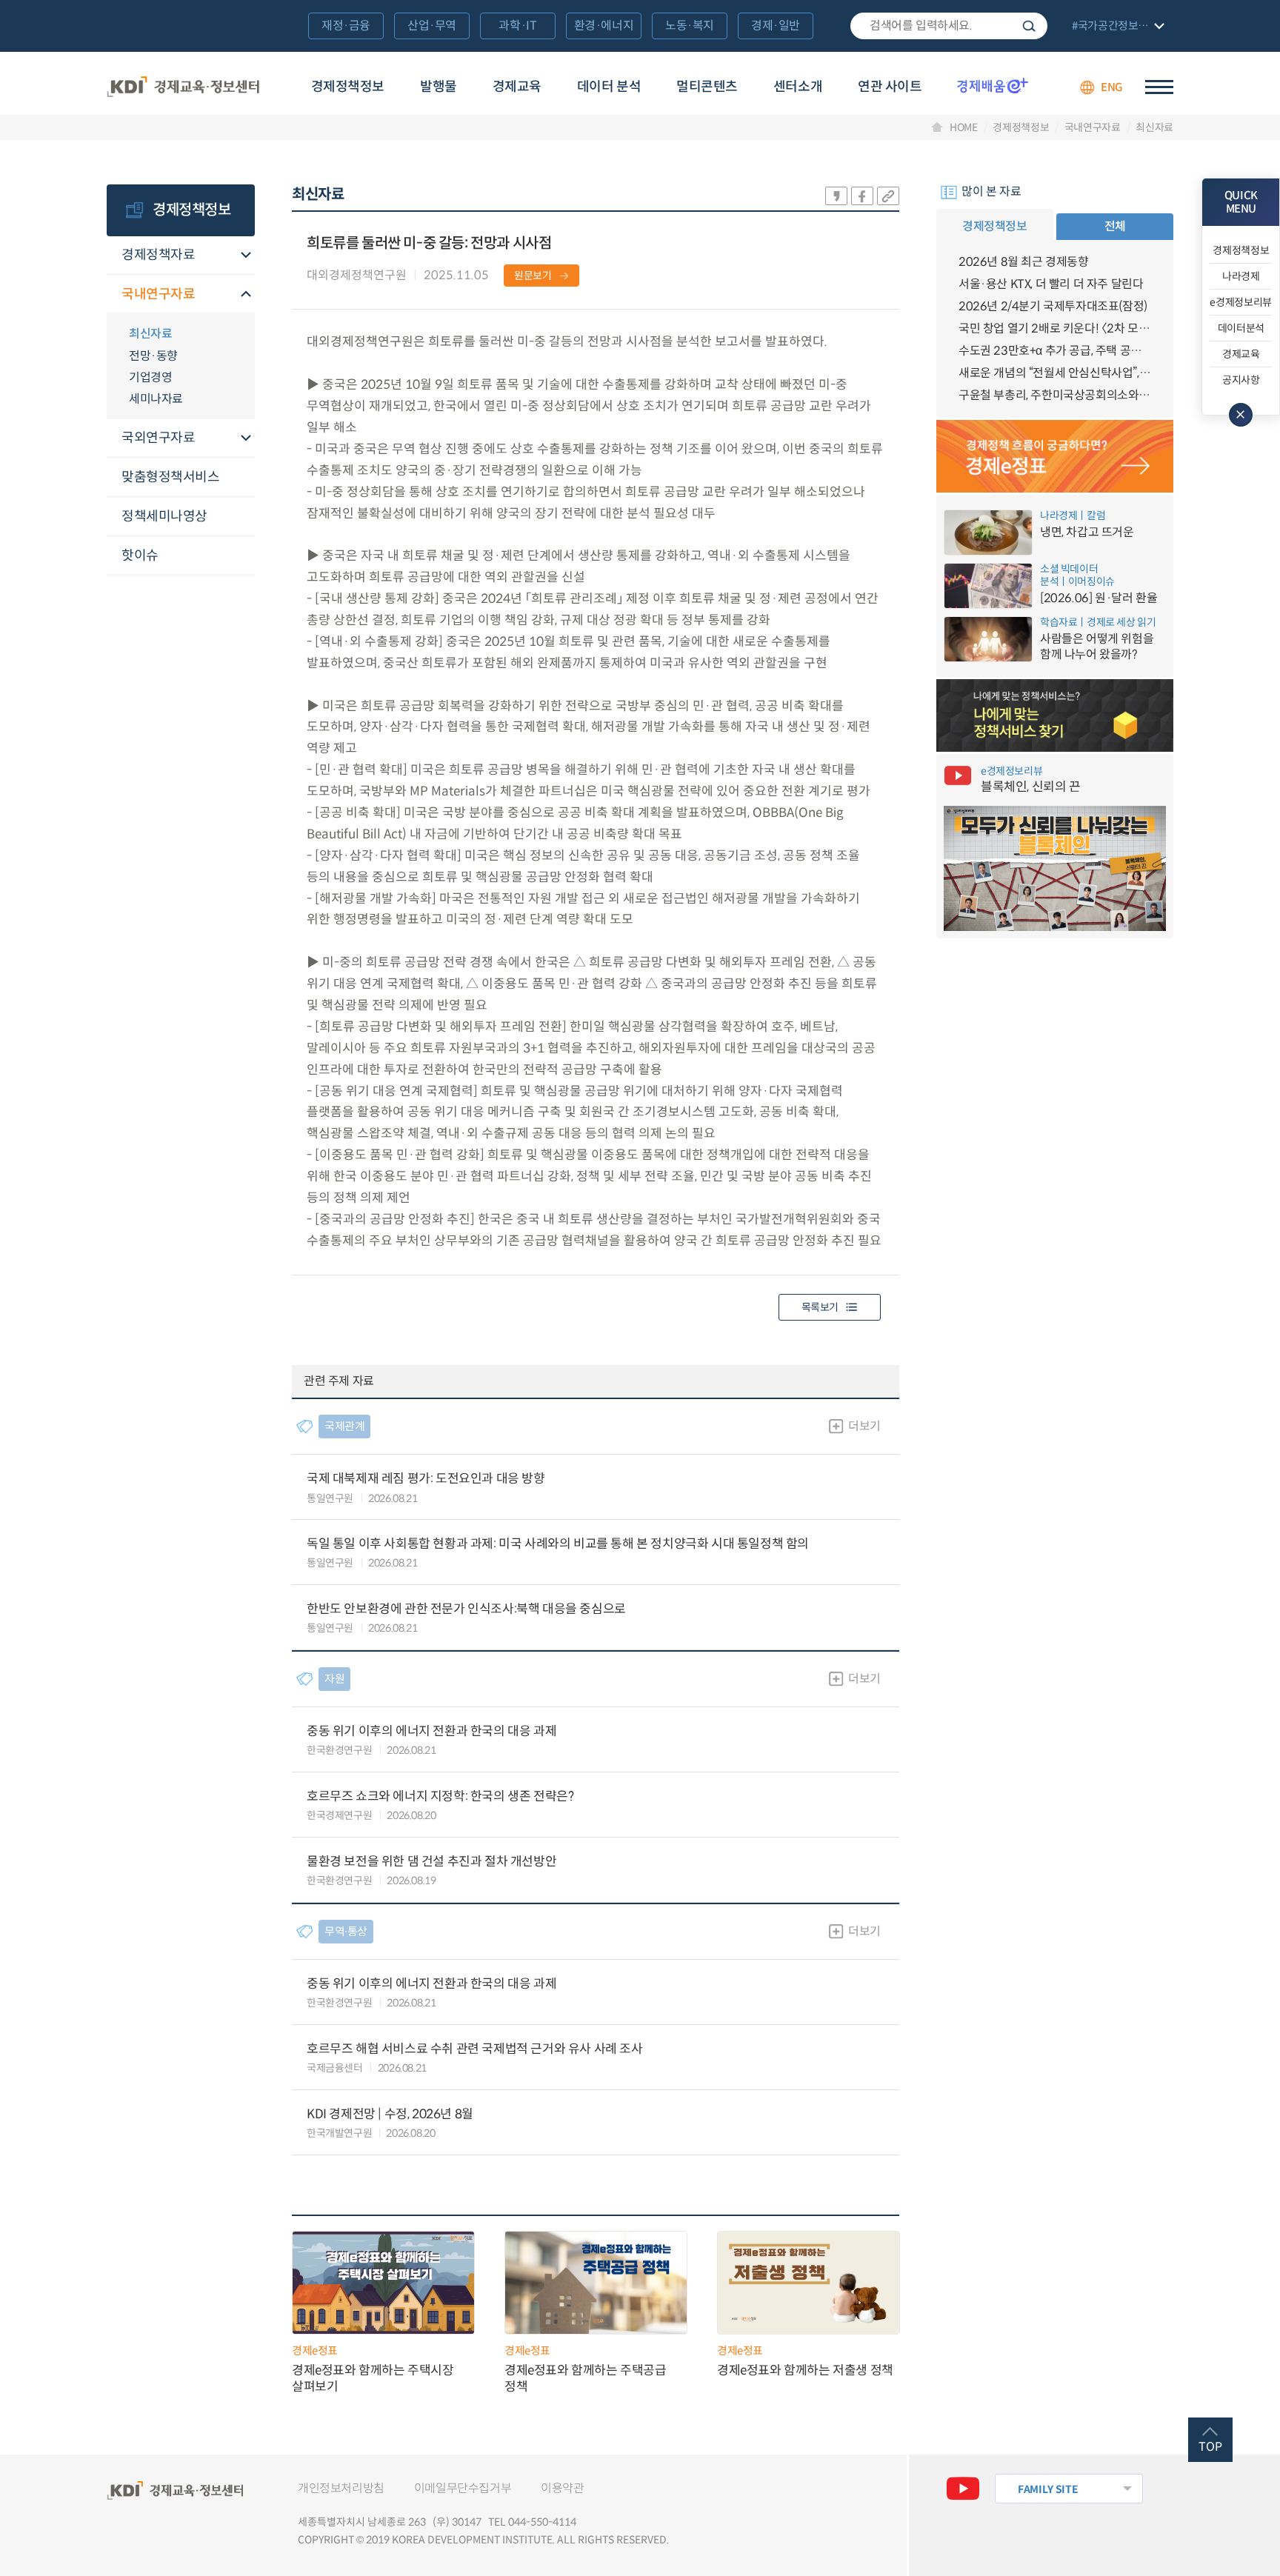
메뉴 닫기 (1241, 415)
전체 (1115, 226)
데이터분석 (1241, 328)
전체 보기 (1116, 27)
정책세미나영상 (164, 516)
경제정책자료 (158, 255)
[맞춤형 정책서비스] (1055, 715)
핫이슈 (140, 555)
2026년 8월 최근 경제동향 (1024, 262)
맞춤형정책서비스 (170, 477)
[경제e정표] (1055, 456)
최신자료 (1154, 127)
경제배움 (993, 85)
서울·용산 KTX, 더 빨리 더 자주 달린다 (1051, 284)
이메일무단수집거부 (463, 2488)
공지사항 (1241, 380)
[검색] (949, 26)
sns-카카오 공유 (836, 196)
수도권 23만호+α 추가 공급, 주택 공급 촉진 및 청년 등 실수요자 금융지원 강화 (1055, 351)
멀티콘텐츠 (707, 87)
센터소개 (798, 87)
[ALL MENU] (1159, 87)
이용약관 (562, 2488)
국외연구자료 (158, 438)
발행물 (439, 87)
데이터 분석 (609, 87)
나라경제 (1241, 276)
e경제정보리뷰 (1241, 302)
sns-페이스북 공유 (862, 196)
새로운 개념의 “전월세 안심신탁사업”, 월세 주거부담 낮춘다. (1055, 373)
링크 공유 (888, 196)
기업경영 (150, 377)
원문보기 (533, 276)
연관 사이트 (890, 87)
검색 (1029, 26)
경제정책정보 (348, 87)
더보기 (864, 1426)
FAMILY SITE (1048, 2489)
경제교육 (517, 87)
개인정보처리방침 (341, 2488)
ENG (1112, 87)
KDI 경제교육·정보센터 (183, 87)
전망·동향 (153, 356)
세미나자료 (156, 399)
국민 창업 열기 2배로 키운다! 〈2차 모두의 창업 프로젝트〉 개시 (1055, 328)
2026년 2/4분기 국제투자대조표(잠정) (1053, 306)
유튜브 (963, 2489)
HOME (964, 127)
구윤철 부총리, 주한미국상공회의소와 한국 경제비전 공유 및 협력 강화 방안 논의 (1055, 395)
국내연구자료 (1093, 127)
